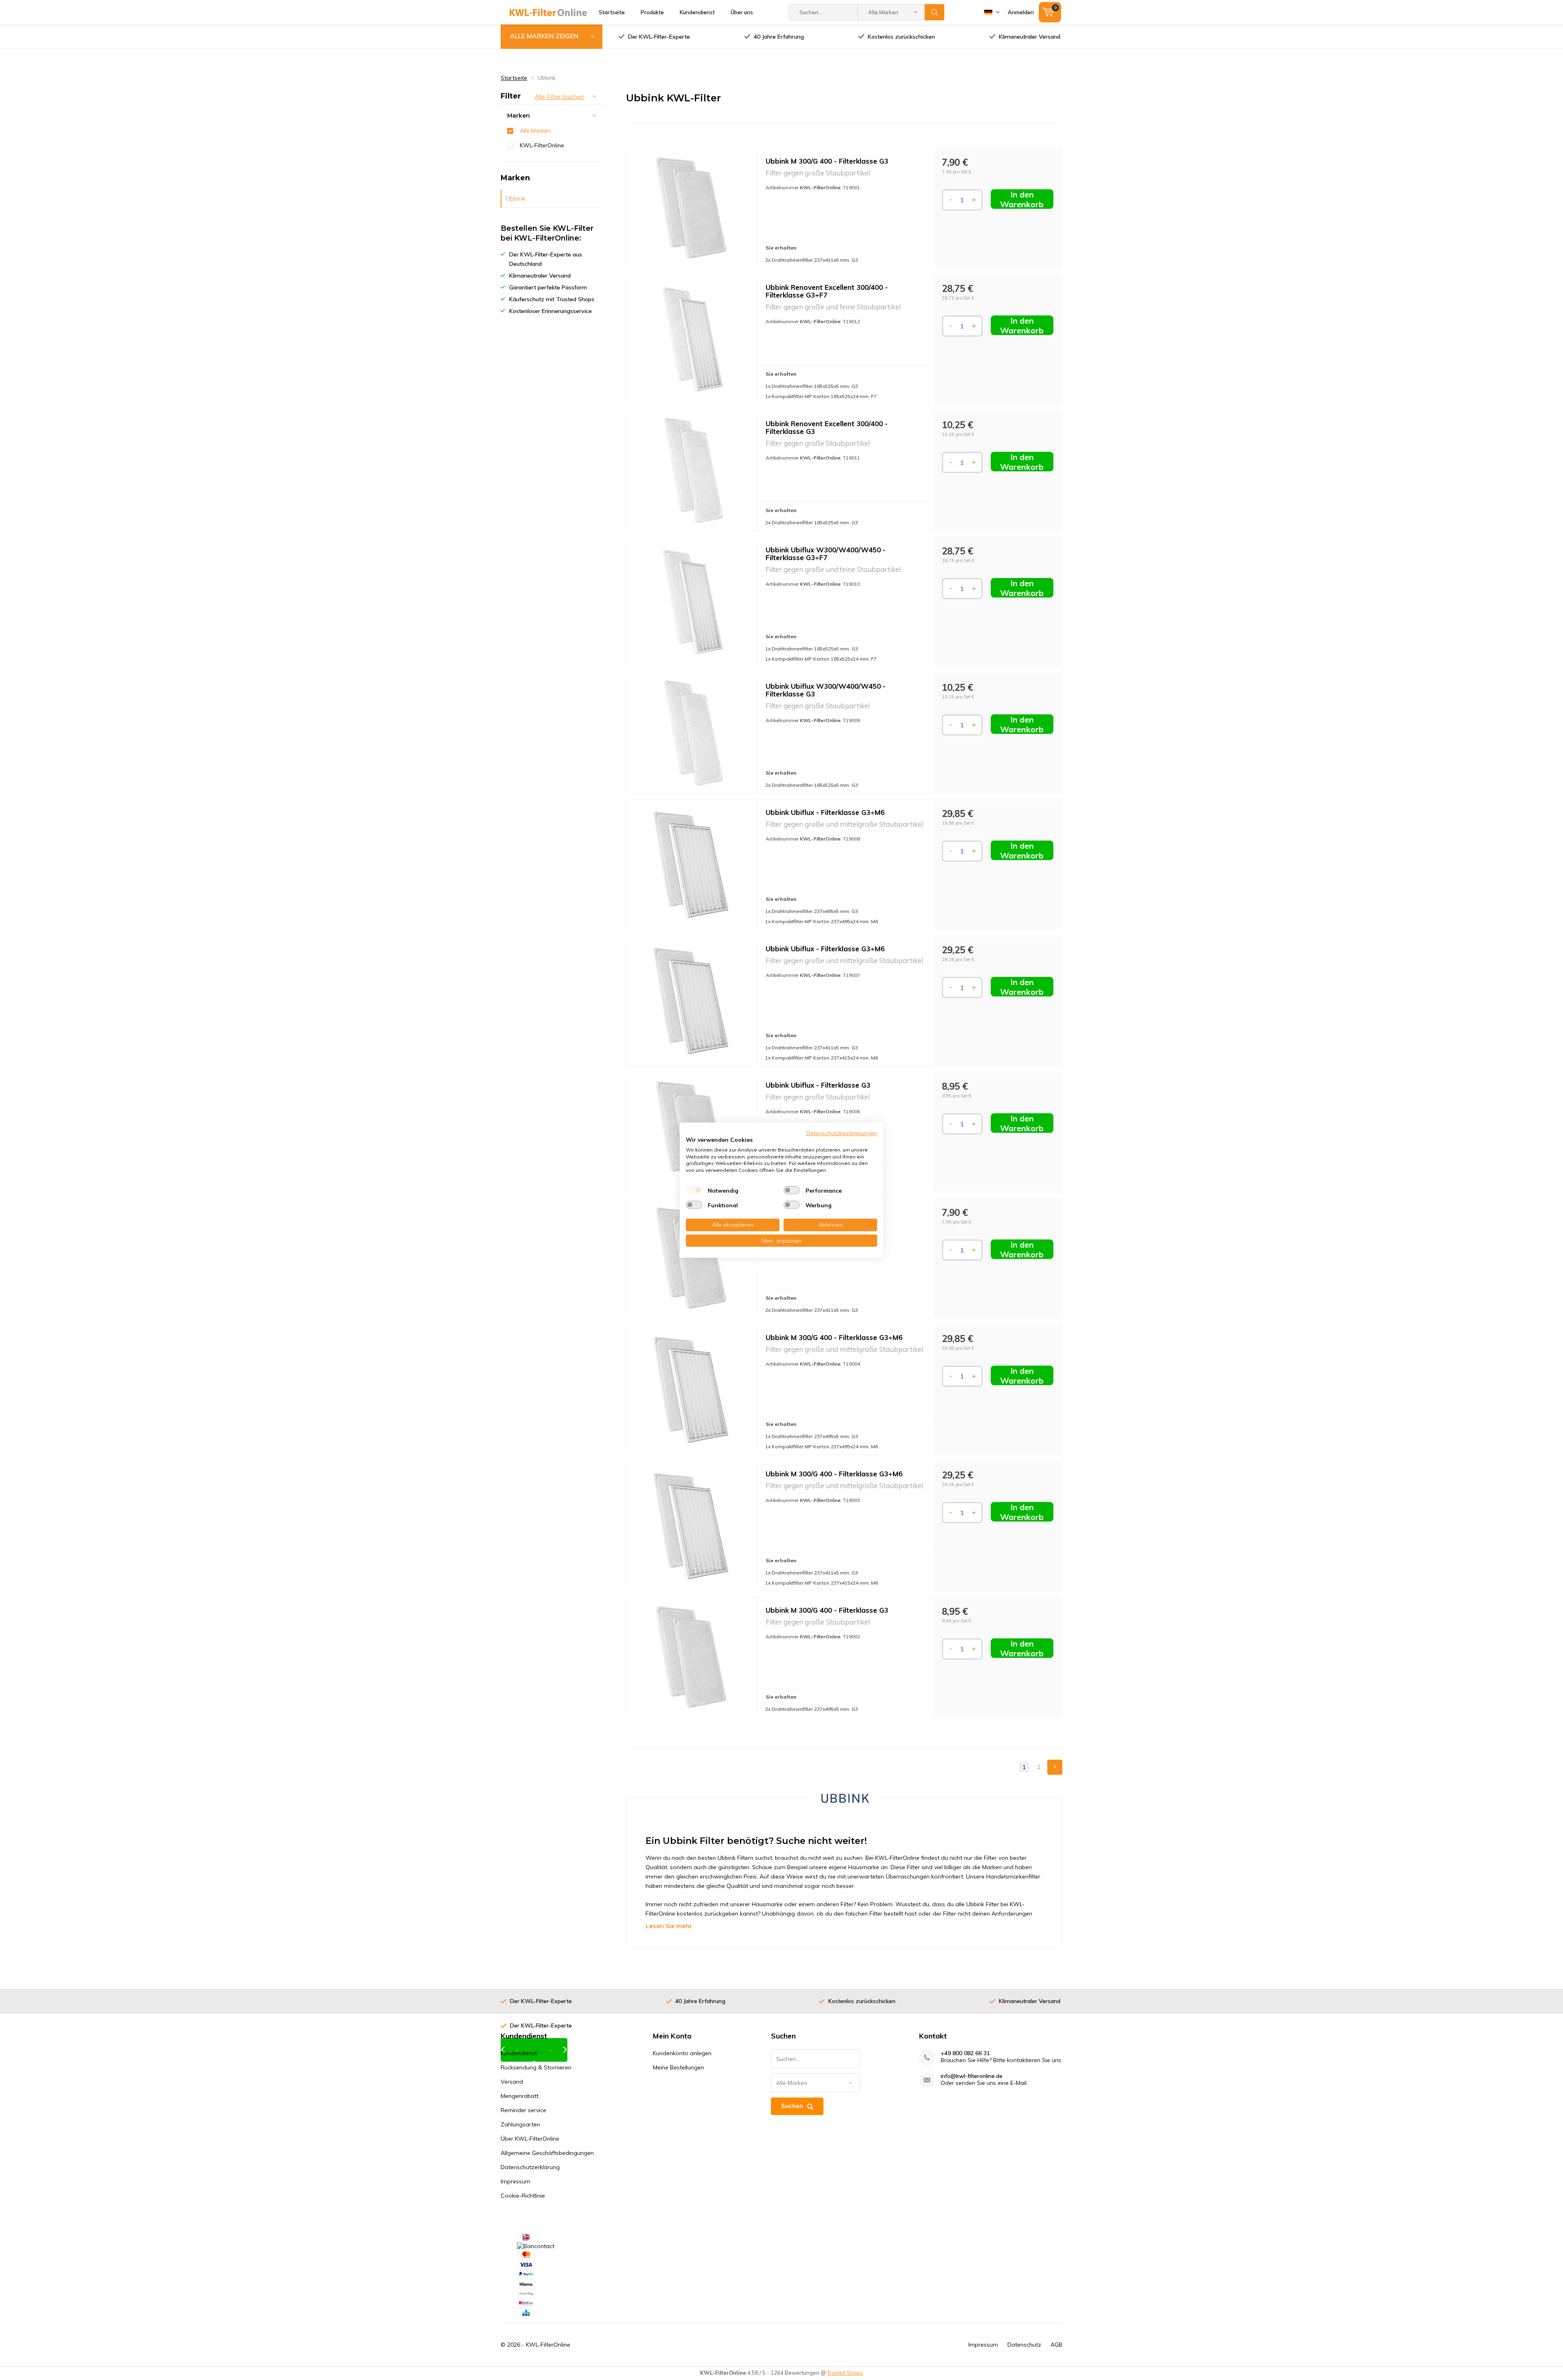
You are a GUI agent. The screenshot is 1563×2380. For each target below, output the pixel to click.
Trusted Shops (845, 2373)
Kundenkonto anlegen (682, 2053)
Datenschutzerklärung (530, 2167)
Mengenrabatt (520, 2096)
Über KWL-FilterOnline (530, 2139)
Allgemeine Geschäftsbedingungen (547, 2153)
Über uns (742, 12)
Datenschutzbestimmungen (842, 1133)
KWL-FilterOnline (542, 145)
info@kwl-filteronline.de (972, 2076)
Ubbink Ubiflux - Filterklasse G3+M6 (825, 812)
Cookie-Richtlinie (523, 2196)
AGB (1056, 2345)
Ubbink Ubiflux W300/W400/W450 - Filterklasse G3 (826, 690)
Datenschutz (1024, 2345)
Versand (512, 2082)
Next (1055, 1767)
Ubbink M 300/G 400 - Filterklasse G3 (827, 161)
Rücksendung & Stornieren (536, 2067)
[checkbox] (694, 1190)
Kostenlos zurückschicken (901, 37)
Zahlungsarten (520, 2124)
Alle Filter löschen (560, 97)
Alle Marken (535, 131)
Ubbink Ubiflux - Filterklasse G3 (818, 1085)
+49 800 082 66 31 (965, 2053)
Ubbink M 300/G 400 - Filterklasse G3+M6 (834, 1337)
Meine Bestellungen (679, 2067)
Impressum (516, 2181)
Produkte (652, 12)
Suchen (935, 12)
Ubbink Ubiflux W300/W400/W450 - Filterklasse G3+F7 (826, 554)
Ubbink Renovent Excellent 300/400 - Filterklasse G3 (827, 427)
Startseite (612, 12)
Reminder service (523, 2110)
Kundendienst (697, 12)
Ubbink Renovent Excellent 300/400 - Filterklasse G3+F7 (827, 291)
